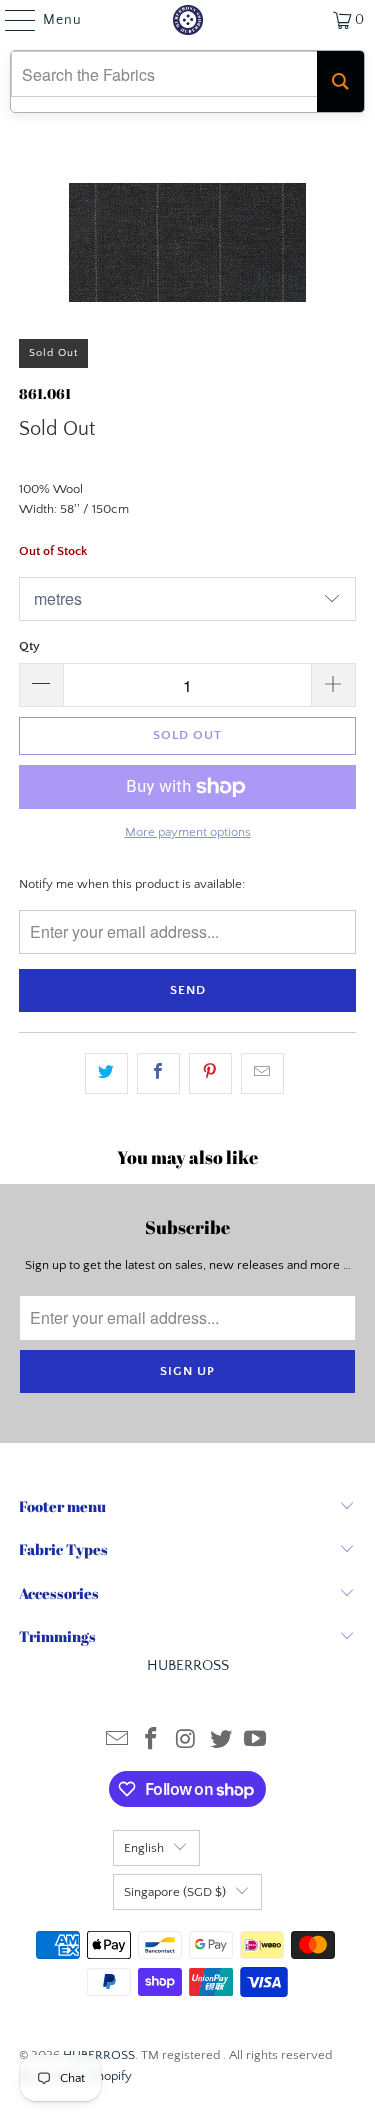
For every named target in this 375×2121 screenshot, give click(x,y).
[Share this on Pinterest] (210, 1073)
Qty (29, 646)
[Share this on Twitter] (106, 1073)
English (144, 1848)
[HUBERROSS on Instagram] (187, 1741)
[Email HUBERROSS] (117, 1741)
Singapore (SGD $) (175, 1892)
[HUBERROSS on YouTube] (256, 1741)
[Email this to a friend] (262, 1073)
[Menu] (10, 20)
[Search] (340, 81)
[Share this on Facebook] (158, 1073)
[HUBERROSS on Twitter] (221, 1741)
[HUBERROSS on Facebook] (152, 1741)
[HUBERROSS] (188, 20)
